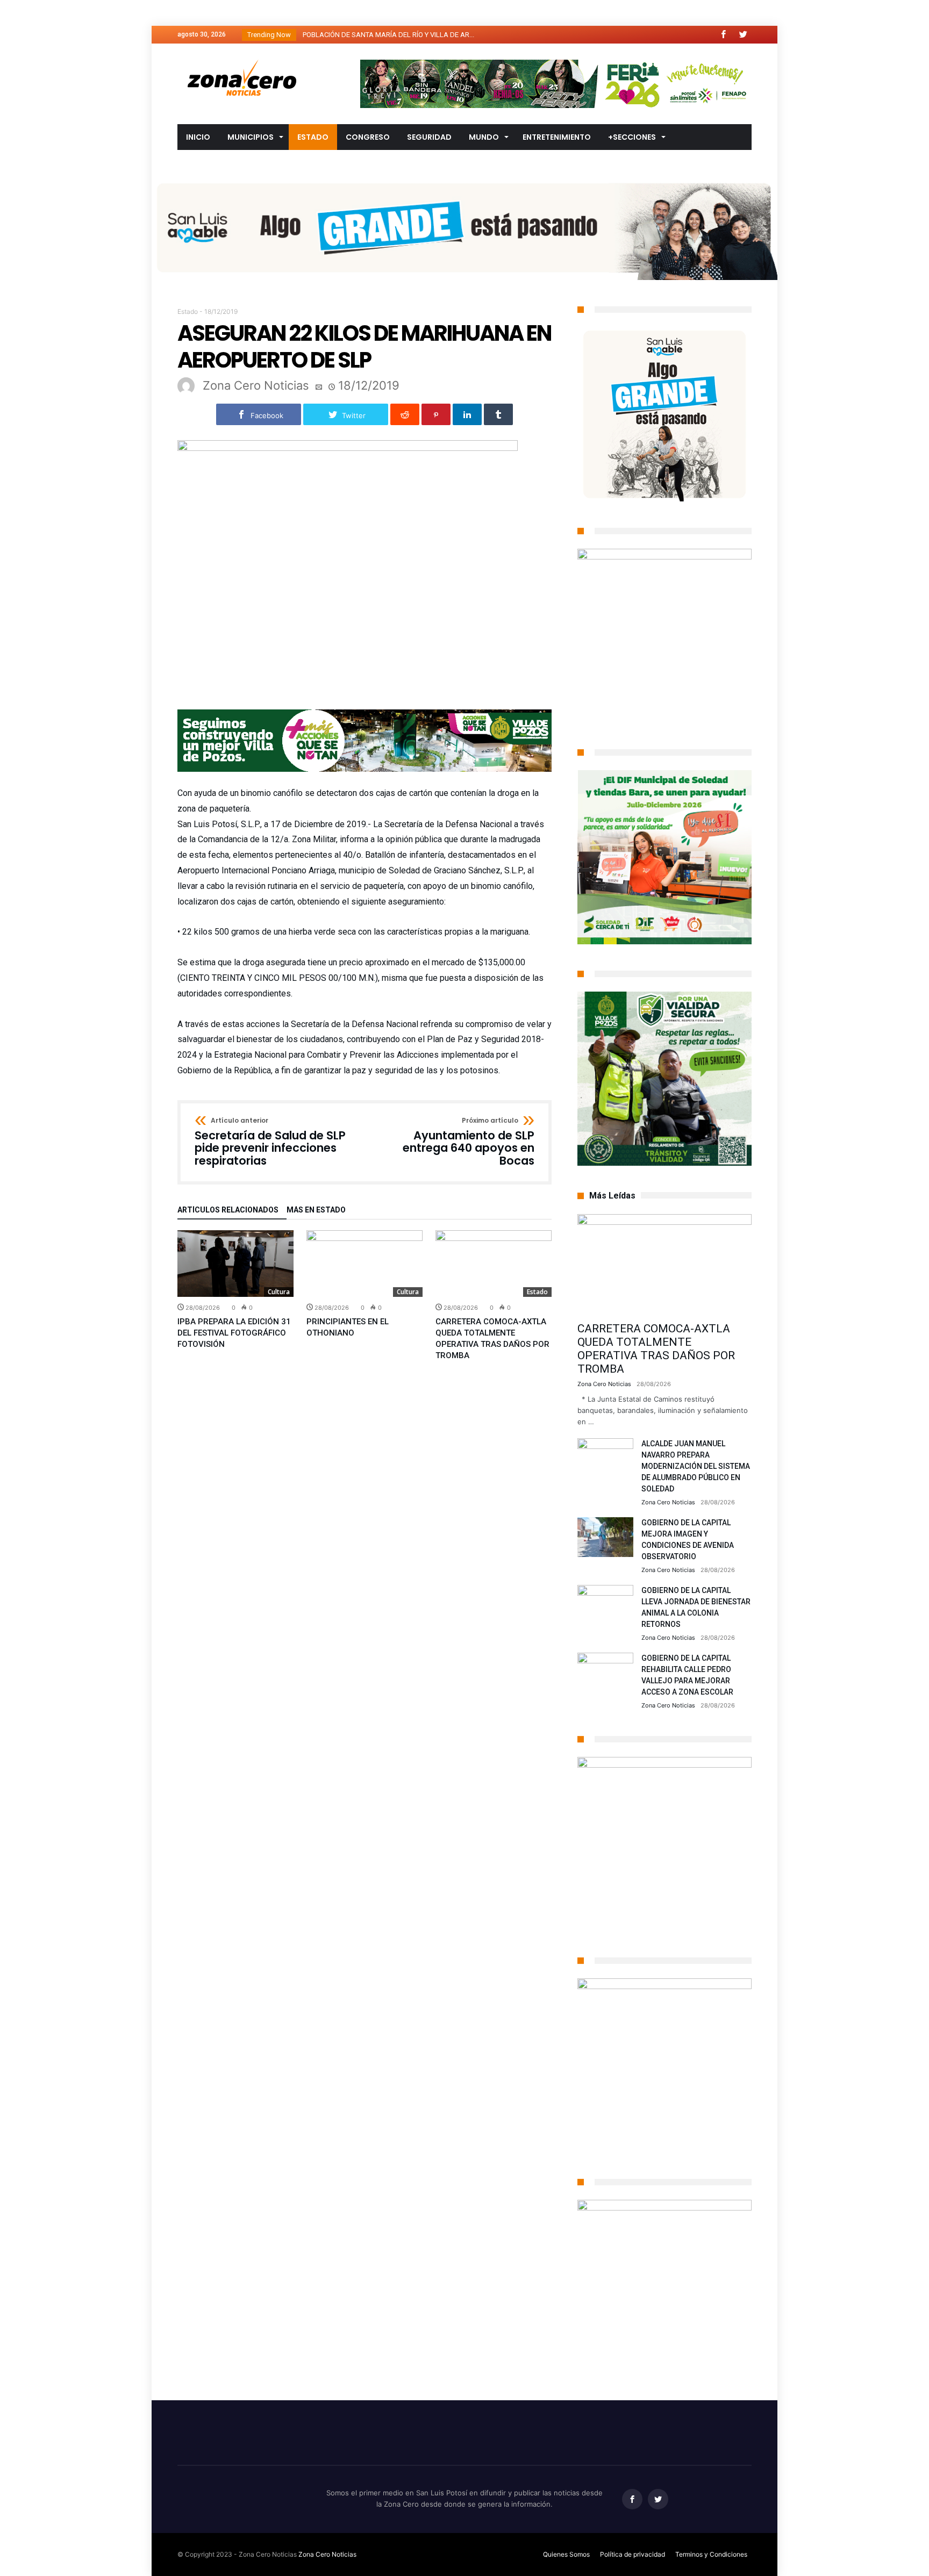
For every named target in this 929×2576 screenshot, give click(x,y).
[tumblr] (498, 414)
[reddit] (405, 414)
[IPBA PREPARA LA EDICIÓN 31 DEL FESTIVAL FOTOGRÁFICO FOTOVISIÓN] (235, 1264)
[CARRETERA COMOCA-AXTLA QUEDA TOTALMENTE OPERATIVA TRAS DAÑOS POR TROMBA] (494, 1264)
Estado (188, 311)
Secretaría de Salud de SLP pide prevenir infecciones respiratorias (270, 1142)
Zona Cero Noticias (256, 385)
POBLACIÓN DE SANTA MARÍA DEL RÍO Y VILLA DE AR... (386, 35)
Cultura (279, 1292)
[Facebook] (723, 35)
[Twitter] (743, 35)
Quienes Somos (566, 2554)
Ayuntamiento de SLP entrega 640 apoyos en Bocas (469, 1142)
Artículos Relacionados (228, 1210)
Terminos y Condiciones (711, 2554)
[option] (235, 1290)
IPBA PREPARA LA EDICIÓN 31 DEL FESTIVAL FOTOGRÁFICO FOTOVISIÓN (234, 1333)
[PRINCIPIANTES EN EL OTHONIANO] (365, 1264)
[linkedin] (467, 414)
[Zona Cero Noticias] (242, 59)
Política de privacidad (633, 2554)
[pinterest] (436, 414)
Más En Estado (316, 1210)
